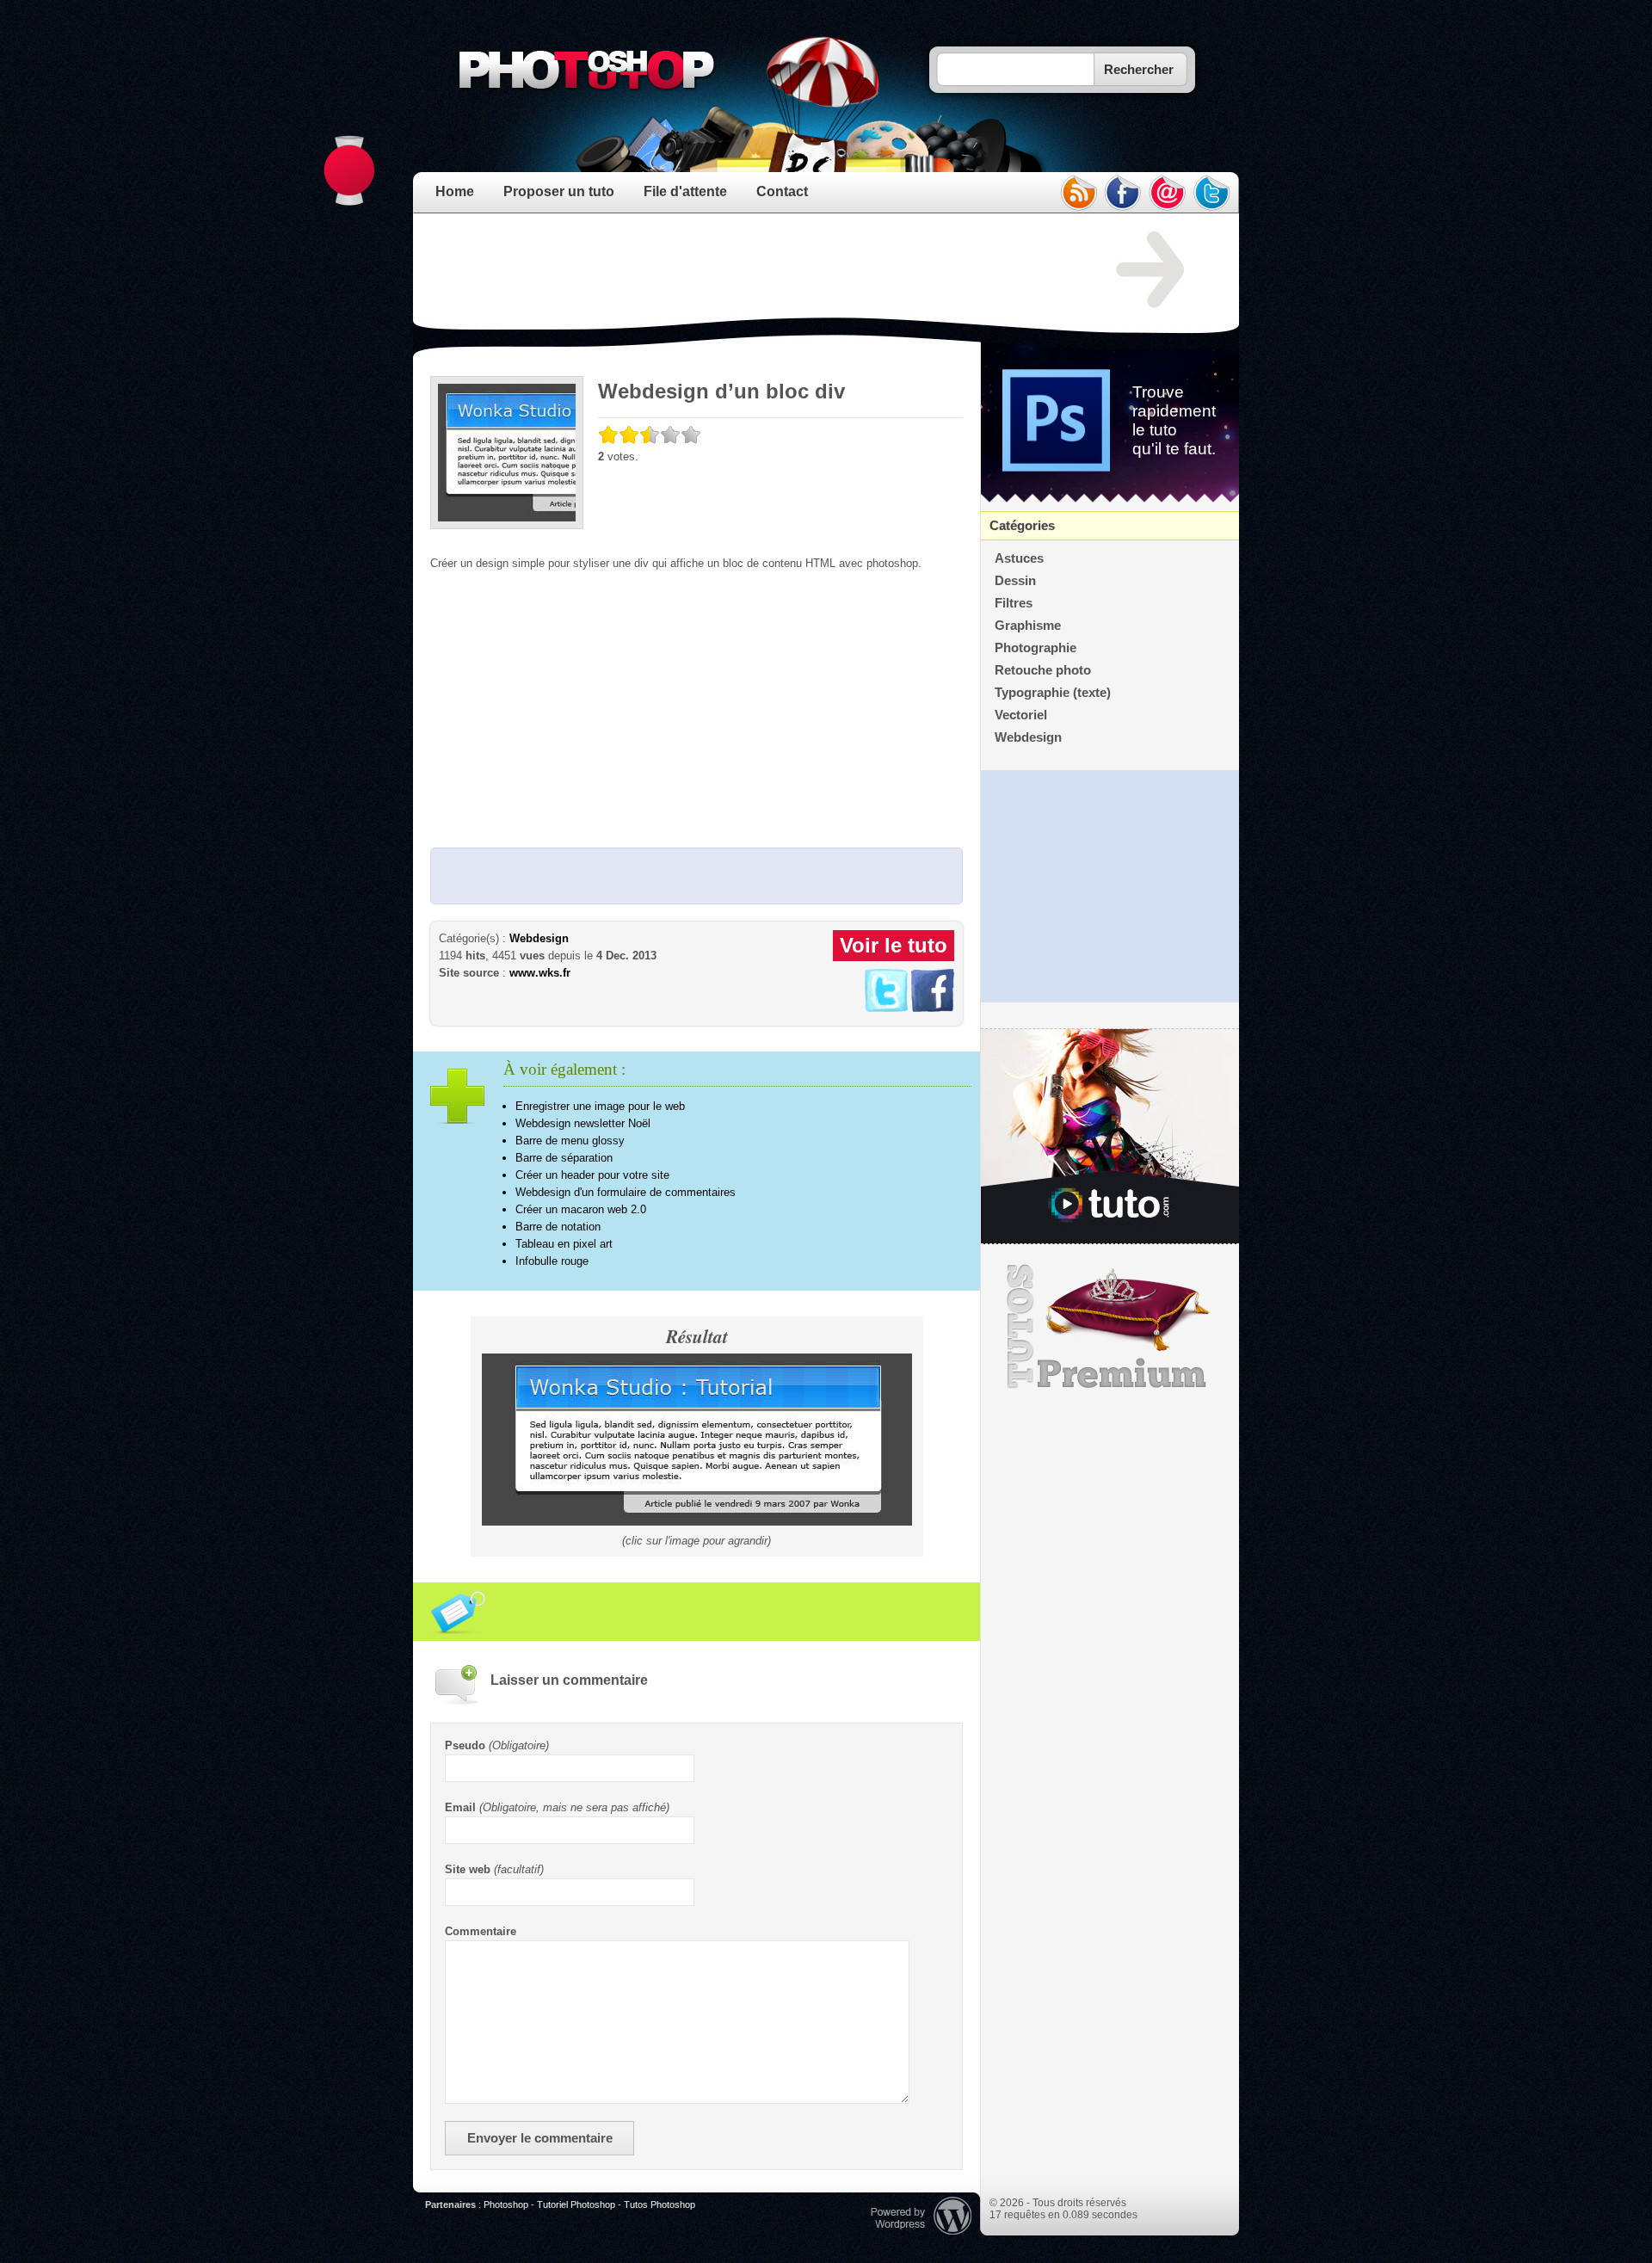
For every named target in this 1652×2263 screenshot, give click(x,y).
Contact (782, 191)
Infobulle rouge (552, 1261)
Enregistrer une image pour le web (600, 1106)
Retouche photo (1043, 670)
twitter (1212, 193)
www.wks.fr (540, 973)
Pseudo (465, 1745)
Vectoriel (1021, 715)
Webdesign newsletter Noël (583, 1123)
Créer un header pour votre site (592, 1175)
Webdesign (539, 938)
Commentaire (481, 1931)
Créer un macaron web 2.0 (581, 1209)
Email (460, 1807)
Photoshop (506, 2204)
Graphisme (1028, 626)
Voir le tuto (894, 945)
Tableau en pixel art (564, 1244)
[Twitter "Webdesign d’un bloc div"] (886, 1008)
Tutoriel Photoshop (576, 2204)
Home (455, 191)
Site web (468, 1869)
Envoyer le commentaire (540, 2138)
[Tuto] (1110, 1137)
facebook (1123, 193)
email (1168, 193)
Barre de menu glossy (570, 1141)
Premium (1110, 1327)
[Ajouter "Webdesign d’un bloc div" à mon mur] (933, 1008)
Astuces (1019, 558)
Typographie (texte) (1053, 693)
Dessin (1015, 581)
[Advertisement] (743, 270)
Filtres (1014, 603)
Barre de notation (558, 1227)
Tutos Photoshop (660, 2204)
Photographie (1036, 648)
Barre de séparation (564, 1158)
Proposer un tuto (559, 191)
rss (1078, 193)
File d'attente (685, 191)
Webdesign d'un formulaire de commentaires (626, 1192)
